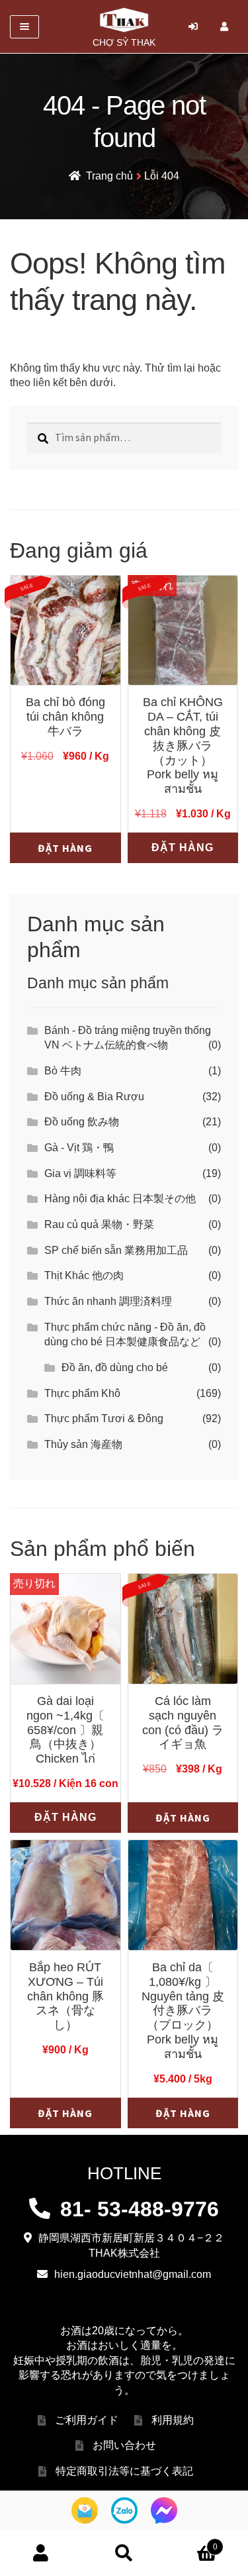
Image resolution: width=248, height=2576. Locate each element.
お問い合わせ (124, 2445)
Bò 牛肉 (63, 1071)
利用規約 (173, 2420)
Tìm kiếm (124, 2553)
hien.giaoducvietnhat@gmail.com (133, 2274)
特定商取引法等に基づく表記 (124, 2471)
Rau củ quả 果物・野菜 (99, 1224)
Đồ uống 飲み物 (82, 1122)
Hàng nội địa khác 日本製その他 (120, 1199)
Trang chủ (109, 176)
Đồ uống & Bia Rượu (94, 1097)
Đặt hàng (65, 848)
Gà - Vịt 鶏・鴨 (79, 1148)
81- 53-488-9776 (140, 2209)
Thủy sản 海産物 (83, 1444)
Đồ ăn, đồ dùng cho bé (115, 1367)
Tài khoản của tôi (41, 2553)
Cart (191, 2542)
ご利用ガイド (87, 2420)
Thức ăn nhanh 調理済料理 (108, 1301)
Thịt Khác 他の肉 (84, 1275)
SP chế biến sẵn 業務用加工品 (116, 1250)
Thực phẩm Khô (82, 1393)
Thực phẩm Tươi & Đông (104, 1418)
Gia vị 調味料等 (80, 1173)
